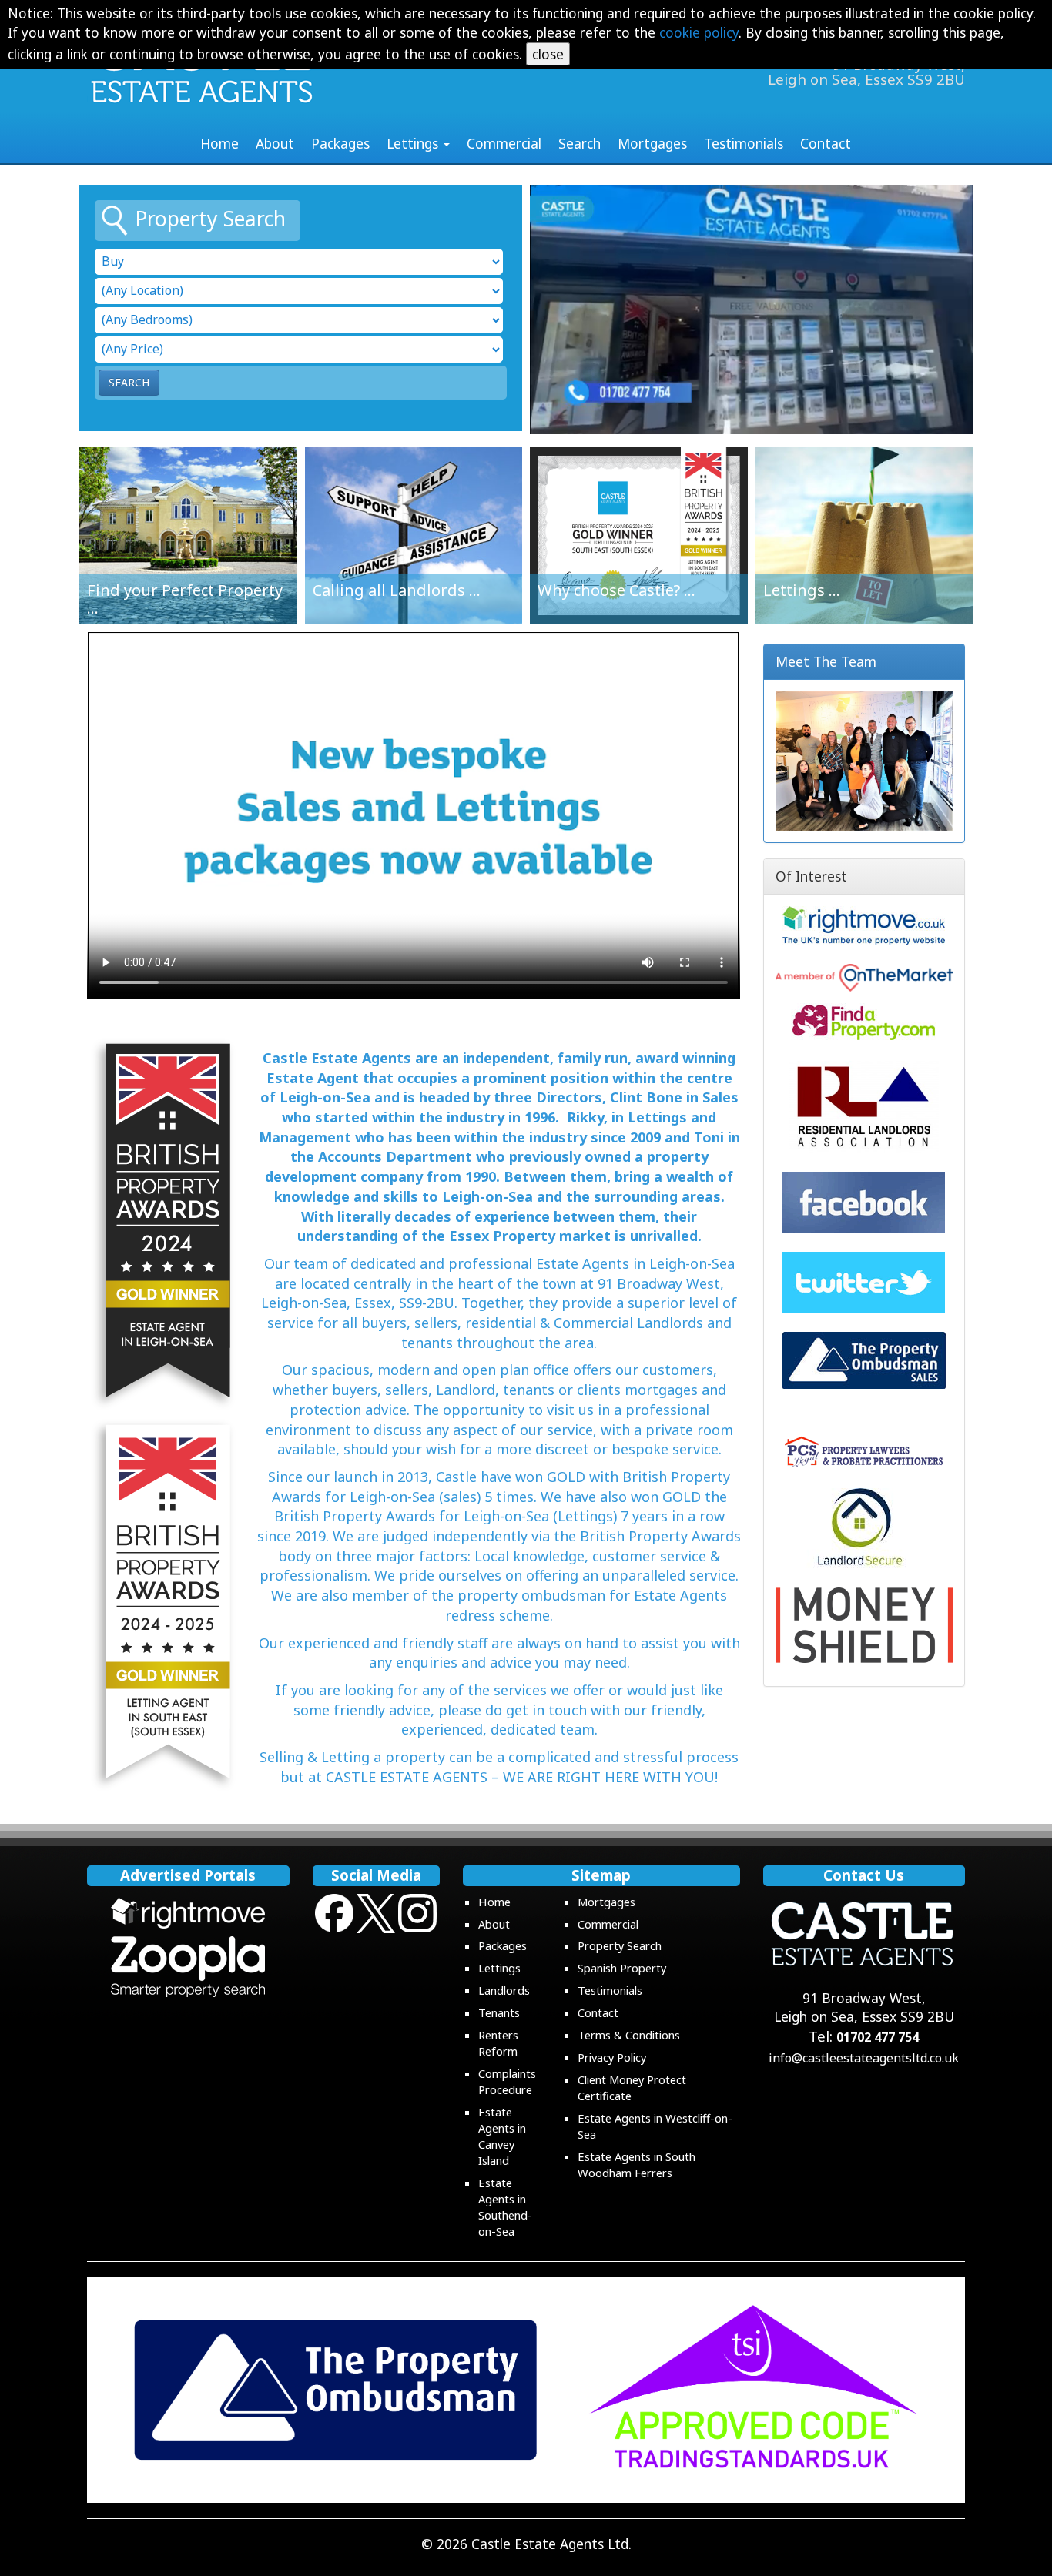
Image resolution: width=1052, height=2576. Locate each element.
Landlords (504, 1990)
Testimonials (744, 143)
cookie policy (699, 32)
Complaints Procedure (507, 2081)
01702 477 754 (878, 2037)
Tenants (499, 2012)
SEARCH (129, 382)
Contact (826, 143)
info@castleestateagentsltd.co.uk (864, 2058)
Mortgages (652, 143)
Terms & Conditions (629, 2035)
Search (580, 143)
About (275, 143)
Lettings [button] (414, 143)
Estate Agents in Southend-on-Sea (505, 2207)
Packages (340, 143)
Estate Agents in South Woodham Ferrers (637, 2165)
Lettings (499, 1968)
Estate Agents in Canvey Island (502, 2136)
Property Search (620, 1945)
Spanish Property (622, 1968)
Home (219, 143)
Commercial (504, 143)
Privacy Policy (612, 2057)
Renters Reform (498, 2043)
